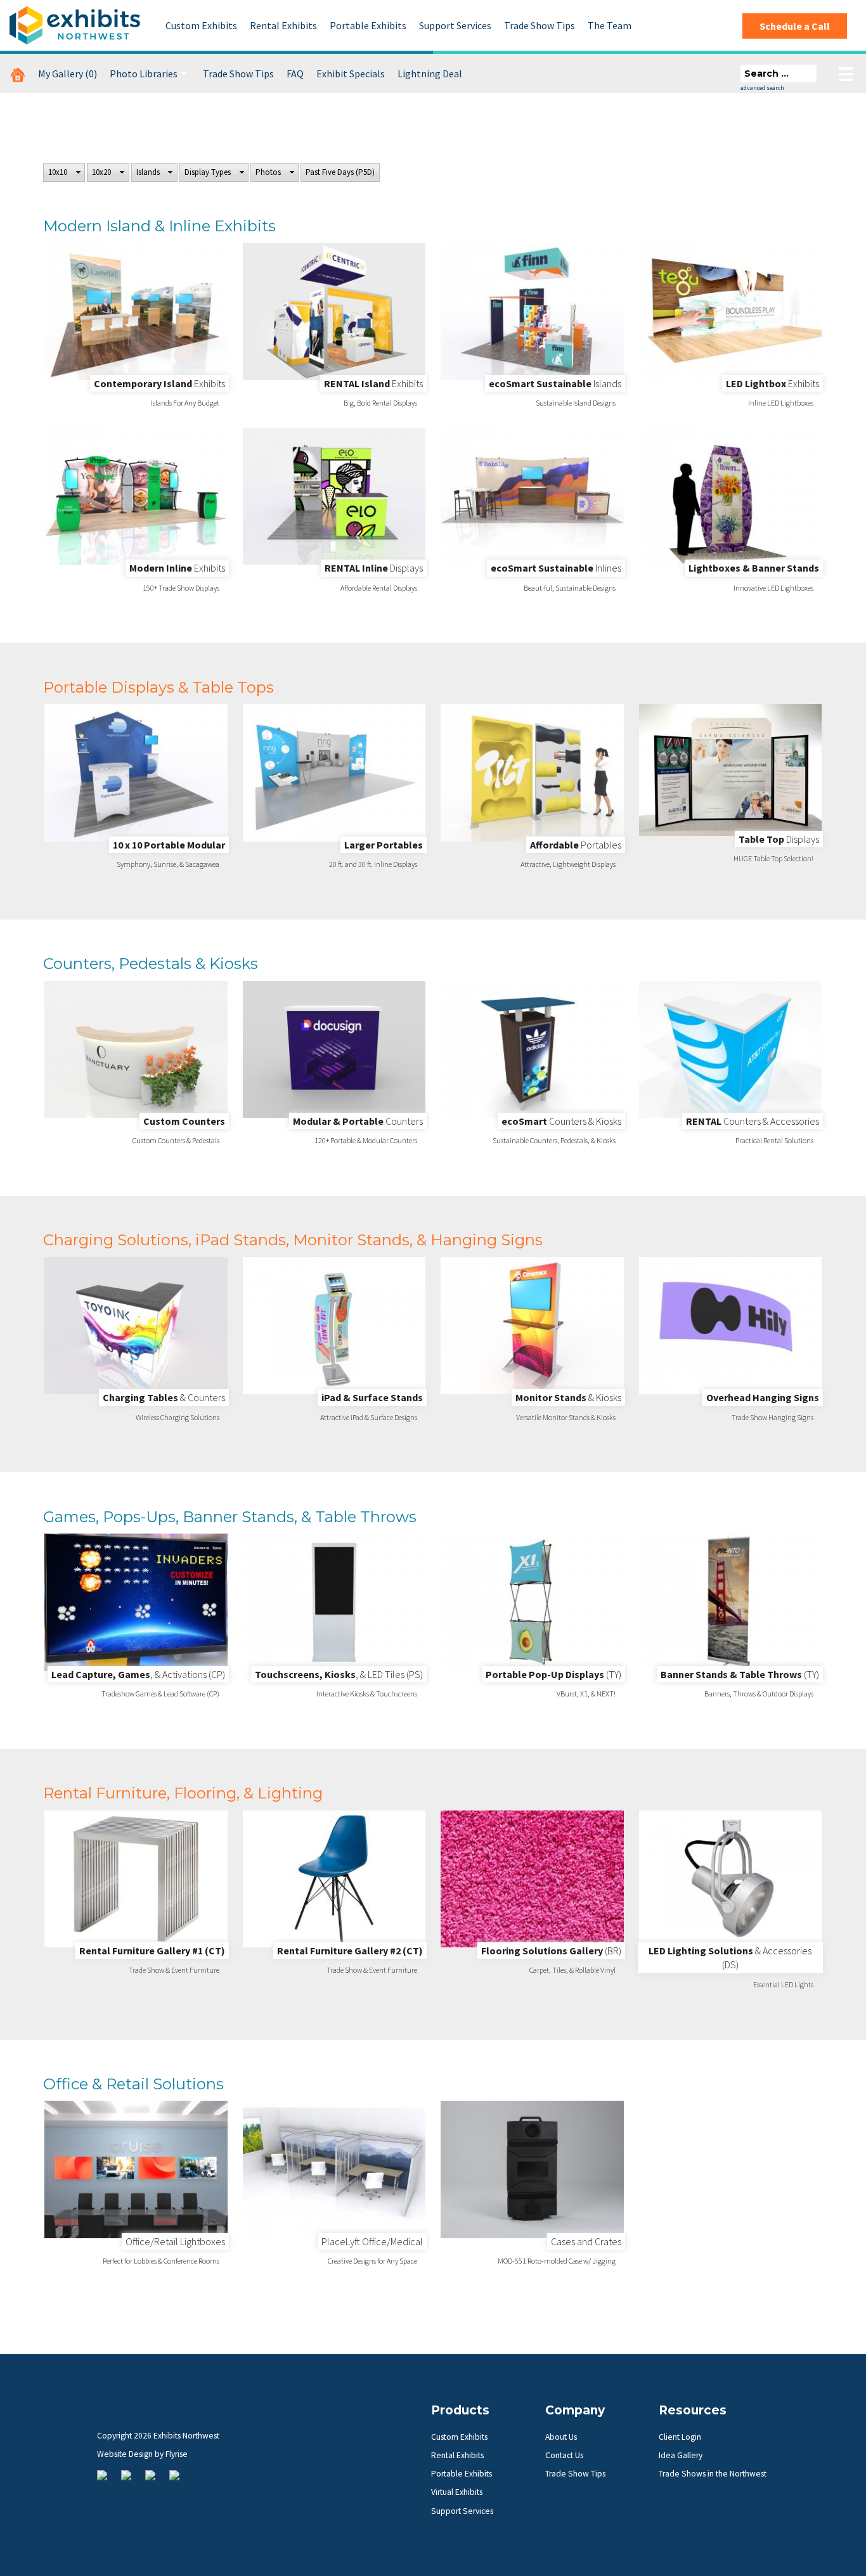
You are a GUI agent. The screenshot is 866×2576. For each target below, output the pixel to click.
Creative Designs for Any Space (372, 2261)
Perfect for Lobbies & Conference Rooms (161, 2261)
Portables (576, 845)
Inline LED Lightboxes (781, 403)
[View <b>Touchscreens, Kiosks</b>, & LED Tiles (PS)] (334, 1602)
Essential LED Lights (783, 1984)
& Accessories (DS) (730, 1958)
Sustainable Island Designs (576, 403)
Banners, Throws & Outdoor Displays (759, 1694)
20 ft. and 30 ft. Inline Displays (373, 864)
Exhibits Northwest (75, 25)
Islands (555, 383)
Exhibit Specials (351, 74)
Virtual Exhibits (457, 2492)
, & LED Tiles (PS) (339, 1674)
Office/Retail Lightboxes (175, 2241)
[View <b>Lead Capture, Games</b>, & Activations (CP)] (136, 1602)
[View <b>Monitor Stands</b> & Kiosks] (532, 1326)
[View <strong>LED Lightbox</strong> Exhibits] (731, 311)
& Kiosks (568, 1397)
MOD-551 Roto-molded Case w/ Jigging (557, 2261)
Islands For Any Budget (185, 403)
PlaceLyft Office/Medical (372, 2241)
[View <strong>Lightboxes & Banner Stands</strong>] (731, 496)
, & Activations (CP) (138, 1674)
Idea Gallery (681, 2455)
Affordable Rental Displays (379, 588)
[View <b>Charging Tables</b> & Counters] (136, 1326)
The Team (610, 25)
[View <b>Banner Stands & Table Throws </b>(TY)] (731, 1602)
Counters (358, 1121)
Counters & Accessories (753, 1121)
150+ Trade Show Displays (181, 588)
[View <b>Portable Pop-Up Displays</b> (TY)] (532, 1602)
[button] (64, 172)
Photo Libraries (144, 74)
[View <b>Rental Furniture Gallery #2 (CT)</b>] (334, 1879)
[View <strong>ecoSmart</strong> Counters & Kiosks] (532, 1049)
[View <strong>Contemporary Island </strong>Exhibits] (136, 311)
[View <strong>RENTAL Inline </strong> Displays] (334, 496)
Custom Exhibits (201, 25)
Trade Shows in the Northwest (713, 2474)
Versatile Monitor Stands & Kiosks (566, 1417)
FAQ (295, 74)
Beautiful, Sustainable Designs (570, 588)
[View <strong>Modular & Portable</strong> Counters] (334, 1049)
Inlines (556, 568)
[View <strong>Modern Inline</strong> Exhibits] (136, 496)
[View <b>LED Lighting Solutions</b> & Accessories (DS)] (731, 1879)
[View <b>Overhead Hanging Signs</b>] (731, 1326)
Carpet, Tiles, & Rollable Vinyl (572, 1970)
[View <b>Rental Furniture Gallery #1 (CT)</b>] (136, 1879)
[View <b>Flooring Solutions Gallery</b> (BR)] (532, 1879)
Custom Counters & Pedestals (176, 1140)
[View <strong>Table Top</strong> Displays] (731, 770)
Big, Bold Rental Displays (380, 403)
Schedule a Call (795, 26)
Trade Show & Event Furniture (174, 1970)
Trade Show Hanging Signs (772, 1417)
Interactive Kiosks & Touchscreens (367, 1694)
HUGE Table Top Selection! (773, 858)
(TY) (553, 1674)
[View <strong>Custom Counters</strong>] (136, 1049)
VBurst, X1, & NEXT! (586, 1694)
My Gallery (68, 74)
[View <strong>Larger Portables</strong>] (334, 772)
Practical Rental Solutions (774, 1140)
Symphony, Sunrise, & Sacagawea (168, 864)
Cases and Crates (586, 2241)
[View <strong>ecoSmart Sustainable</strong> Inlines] (532, 496)
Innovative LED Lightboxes (773, 588)
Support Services (455, 25)
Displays (374, 568)
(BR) (551, 1951)
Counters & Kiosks (561, 1121)
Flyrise (177, 2454)
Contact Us (564, 2455)
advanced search (762, 88)
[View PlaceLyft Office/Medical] (334, 2169)
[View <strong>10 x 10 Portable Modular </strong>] (136, 772)
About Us (561, 2437)
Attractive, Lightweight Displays (568, 864)
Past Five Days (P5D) (340, 172)
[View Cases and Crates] (532, 2169)
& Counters (164, 1397)
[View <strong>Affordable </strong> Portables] (532, 772)
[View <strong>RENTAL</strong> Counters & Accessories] (731, 1049)
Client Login (680, 2437)
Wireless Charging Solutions (178, 1417)
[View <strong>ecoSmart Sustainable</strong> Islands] (532, 311)
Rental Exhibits (283, 25)
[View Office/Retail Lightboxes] (136, 2169)
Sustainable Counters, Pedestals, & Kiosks (554, 1140)
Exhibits (159, 383)
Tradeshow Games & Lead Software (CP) (160, 1694)
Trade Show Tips (540, 25)
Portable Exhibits (368, 25)
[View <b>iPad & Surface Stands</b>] (334, 1326)
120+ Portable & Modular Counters (366, 1140)
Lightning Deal (430, 74)
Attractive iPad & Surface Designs (369, 1417)
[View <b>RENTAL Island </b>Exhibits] (334, 311)
